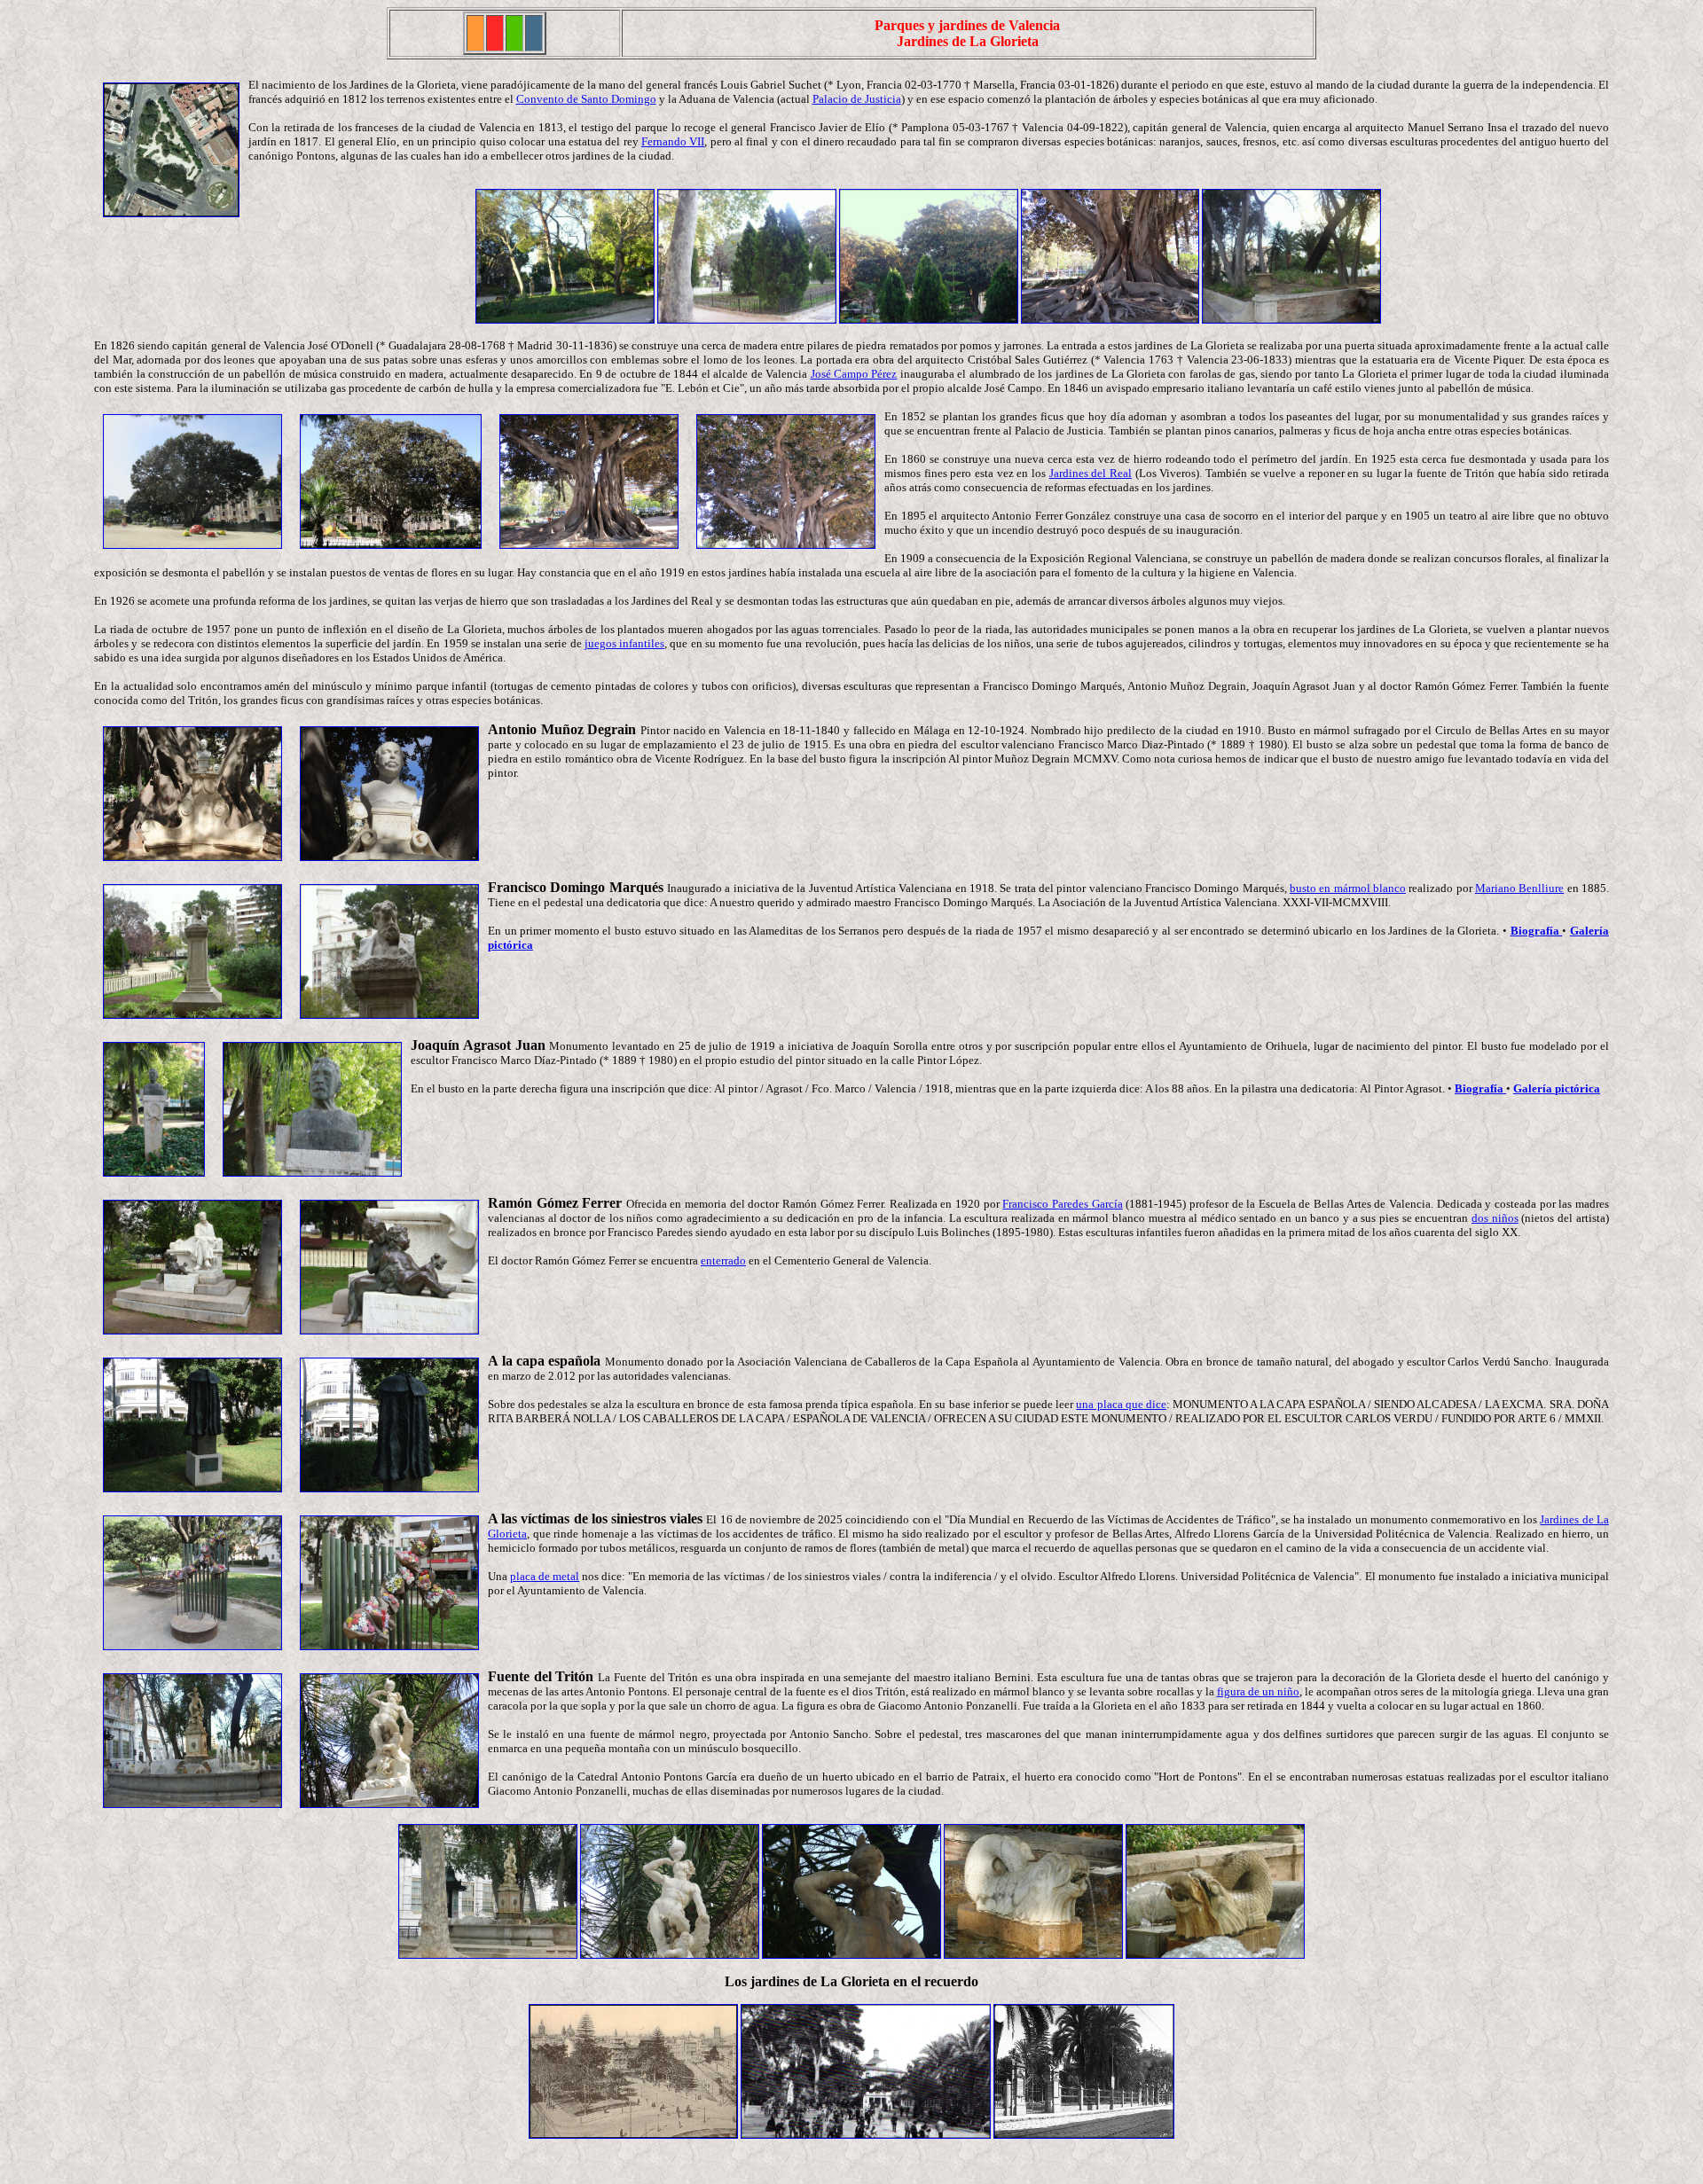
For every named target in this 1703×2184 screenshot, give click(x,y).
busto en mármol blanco (1348, 888)
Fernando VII (673, 141)
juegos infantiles (624, 643)
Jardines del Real (1091, 473)
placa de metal (545, 1576)
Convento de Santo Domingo (586, 99)
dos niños (1495, 1218)
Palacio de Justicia (857, 99)
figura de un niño (1258, 1691)
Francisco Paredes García (1062, 1204)
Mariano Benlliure (1519, 888)
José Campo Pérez (854, 374)
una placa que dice (1121, 1404)
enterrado (723, 1260)
